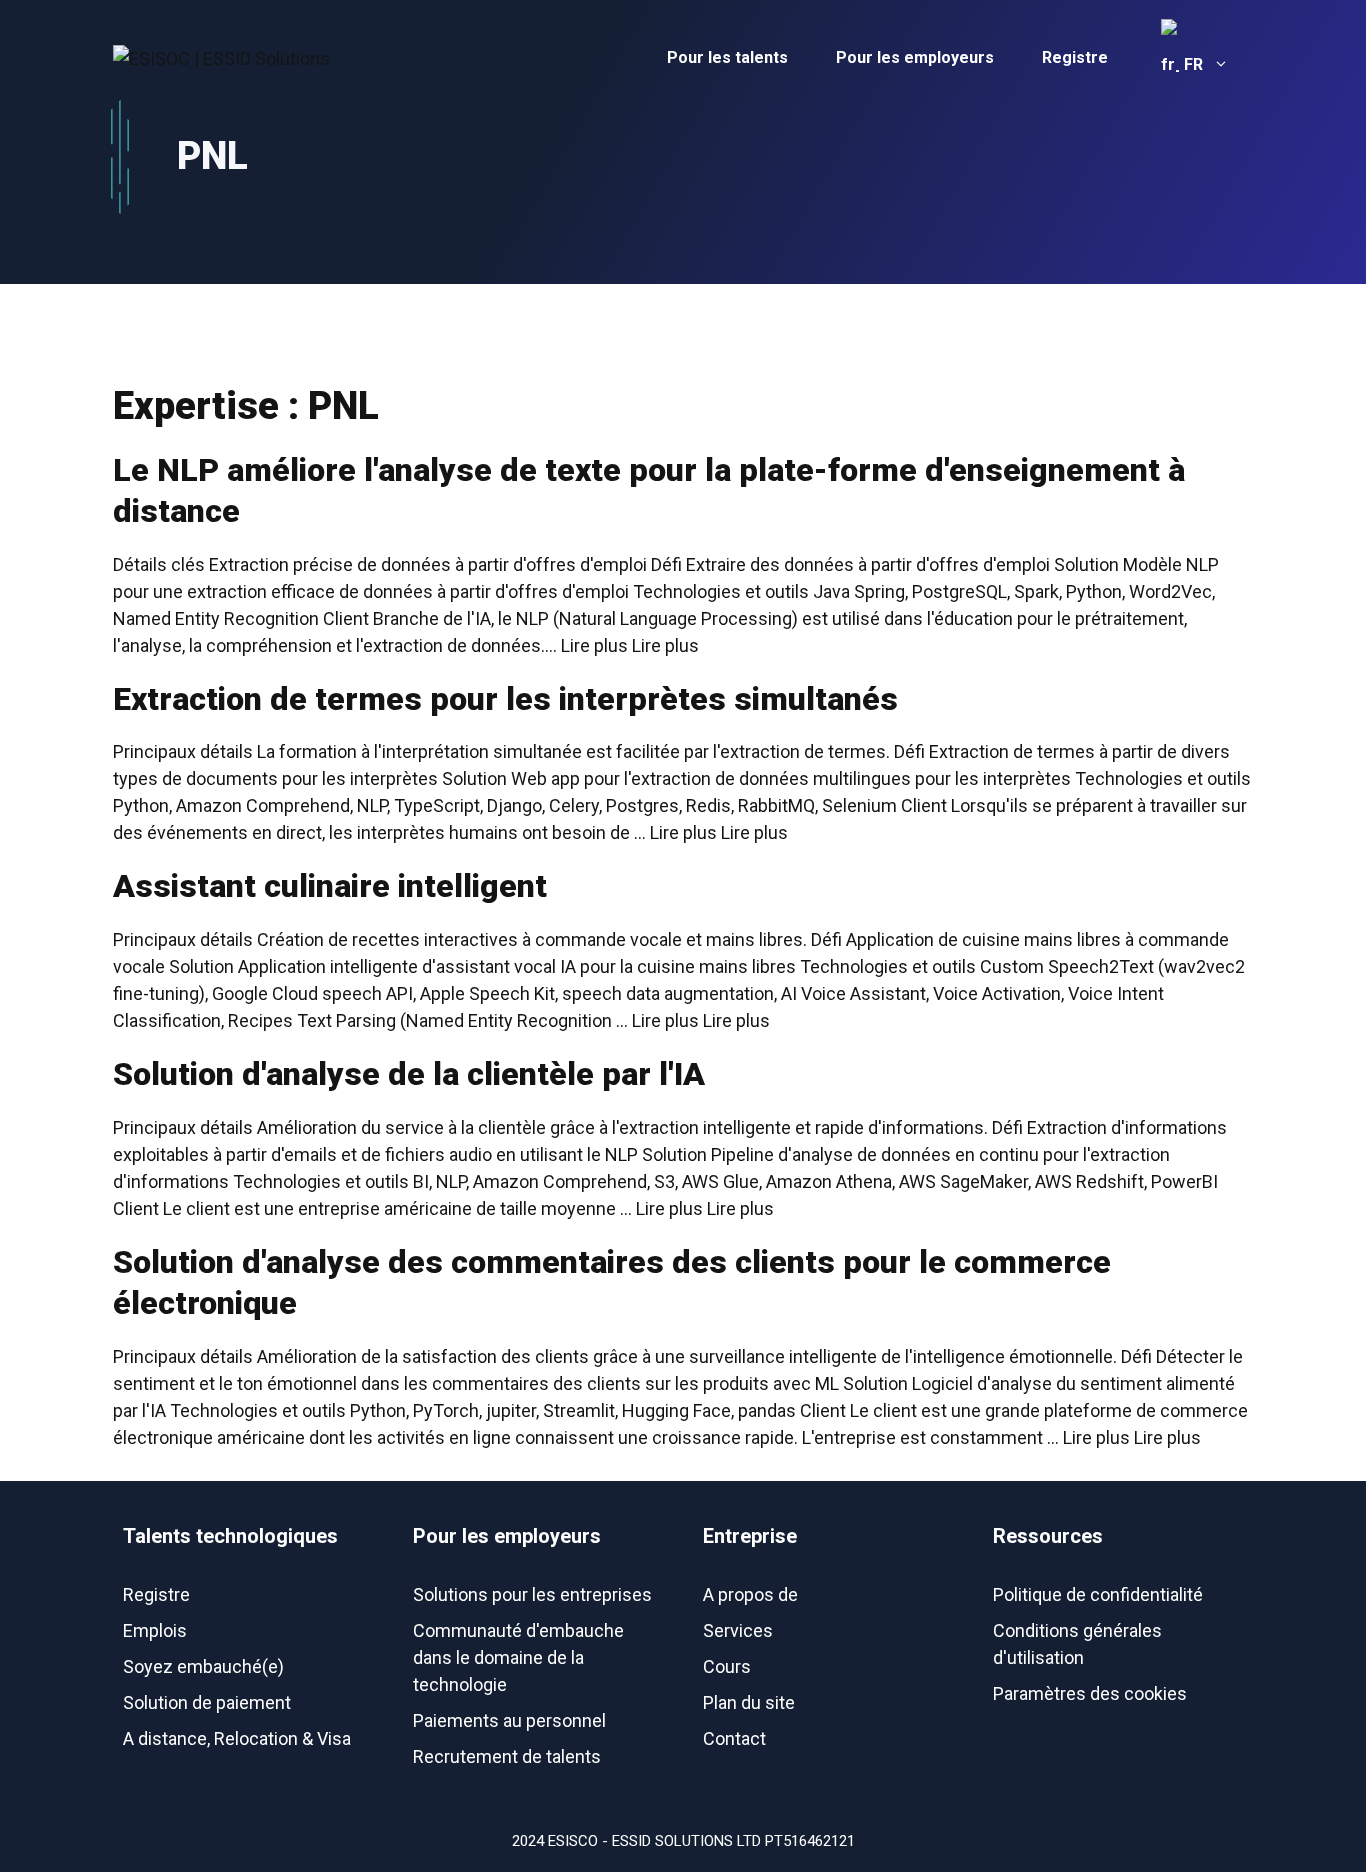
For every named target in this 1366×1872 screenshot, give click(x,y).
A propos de (750, 1594)
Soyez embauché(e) (203, 1666)
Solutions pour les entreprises (532, 1594)
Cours (727, 1666)
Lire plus (665, 645)
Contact (734, 1738)
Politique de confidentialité (1098, 1594)
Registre (1075, 57)
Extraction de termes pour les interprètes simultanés (505, 699)
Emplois (155, 1630)
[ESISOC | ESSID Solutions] (221, 56)
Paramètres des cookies (1090, 1693)
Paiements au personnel (509, 1720)
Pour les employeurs (915, 57)
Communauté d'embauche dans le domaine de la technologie (518, 1657)
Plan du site (749, 1702)
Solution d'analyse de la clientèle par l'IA (409, 1074)
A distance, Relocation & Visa (237, 1738)
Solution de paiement (207, 1702)
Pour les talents (727, 57)
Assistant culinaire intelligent (330, 886)
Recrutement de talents (507, 1756)
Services (738, 1630)
